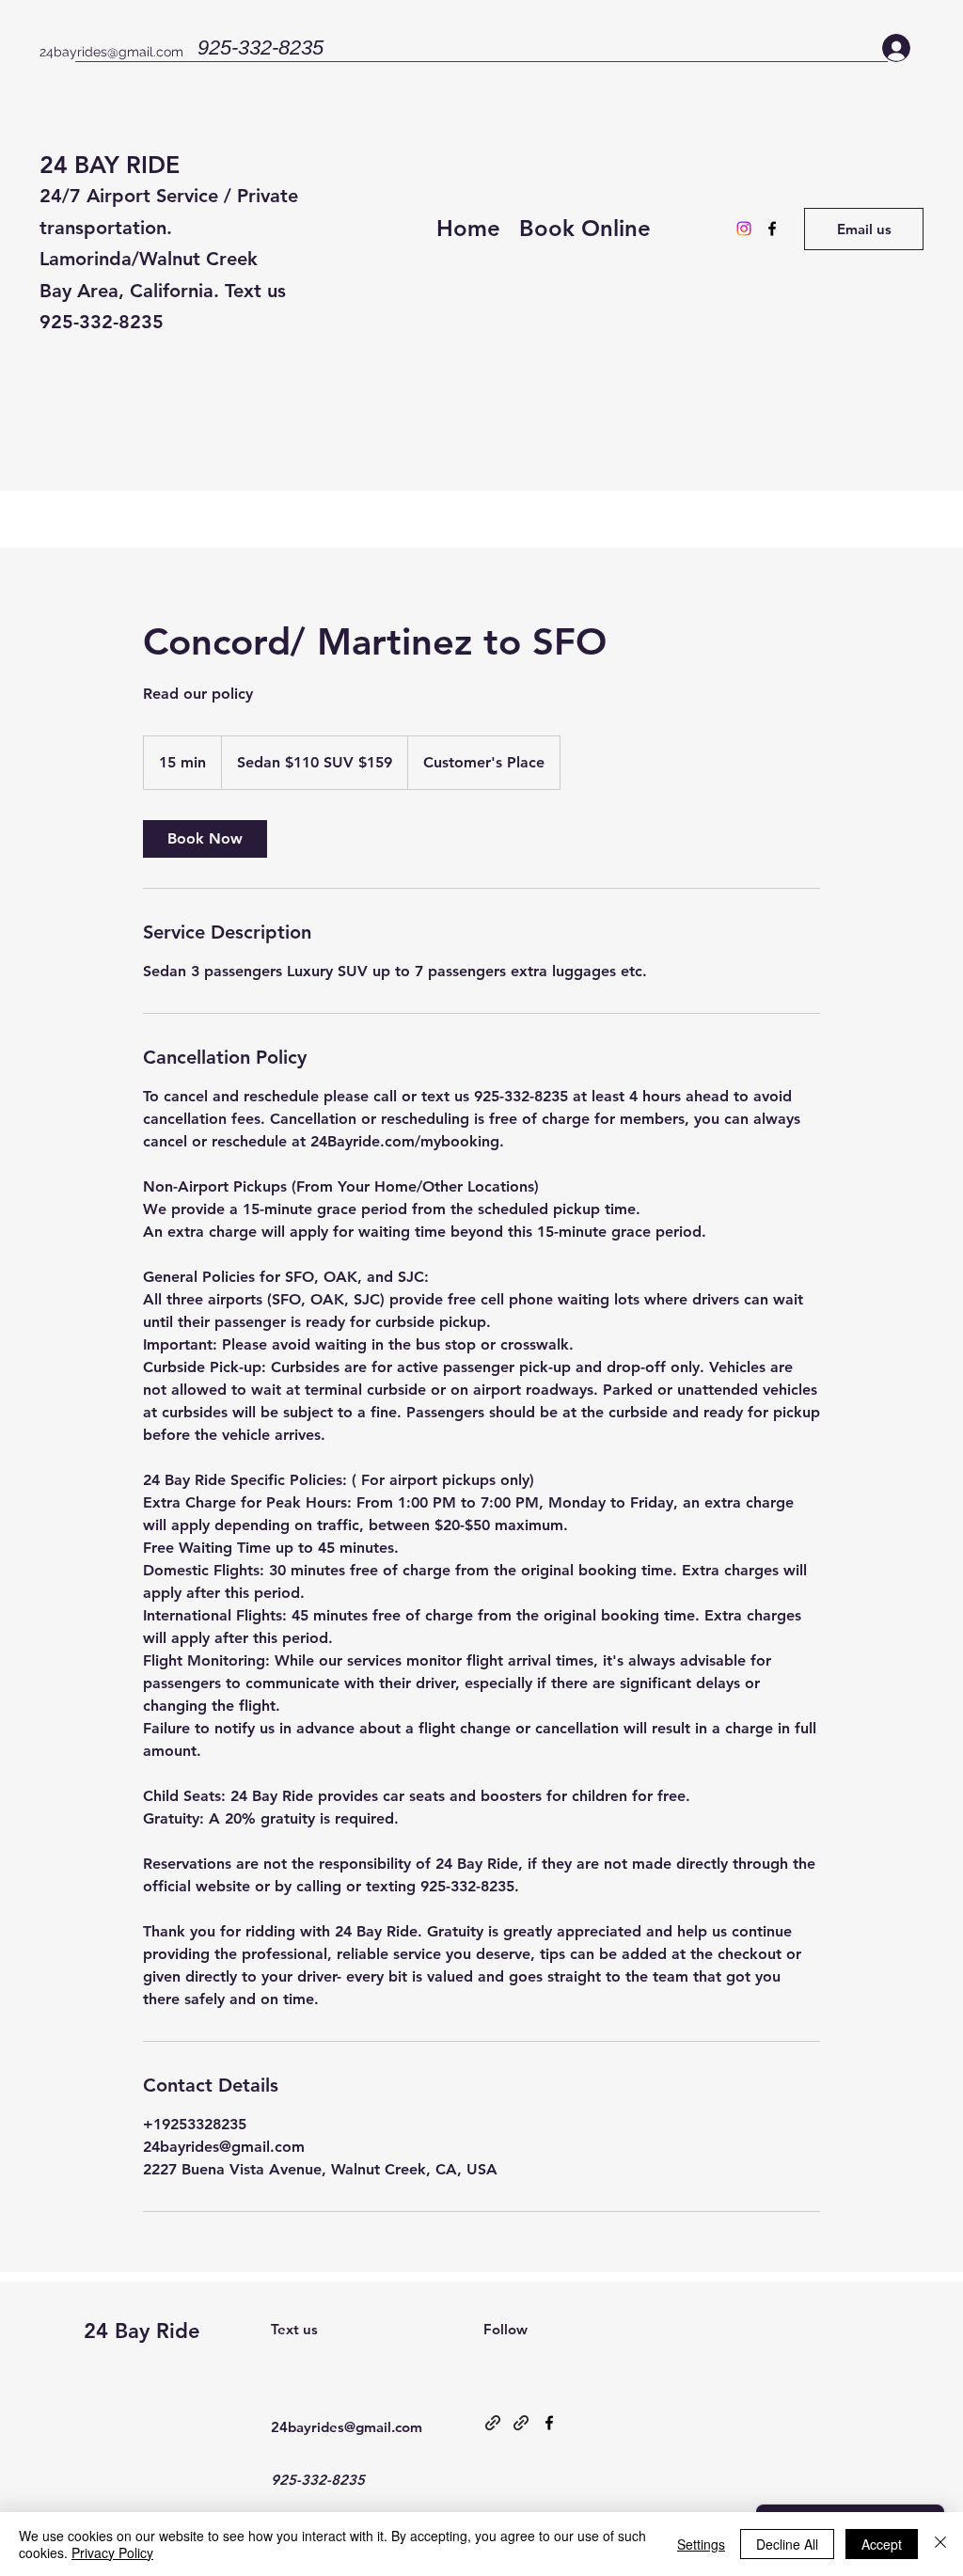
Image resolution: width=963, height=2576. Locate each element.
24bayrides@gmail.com (111, 52)
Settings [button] (701, 2544)
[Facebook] (772, 229)
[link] (205, 839)
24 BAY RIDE (110, 165)
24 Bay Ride (142, 2331)
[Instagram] (744, 229)
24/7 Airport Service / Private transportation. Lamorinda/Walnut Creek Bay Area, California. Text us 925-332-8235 (169, 259)
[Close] (940, 2544)
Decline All (787, 2544)
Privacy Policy (112, 2552)
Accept (882, 2544)
